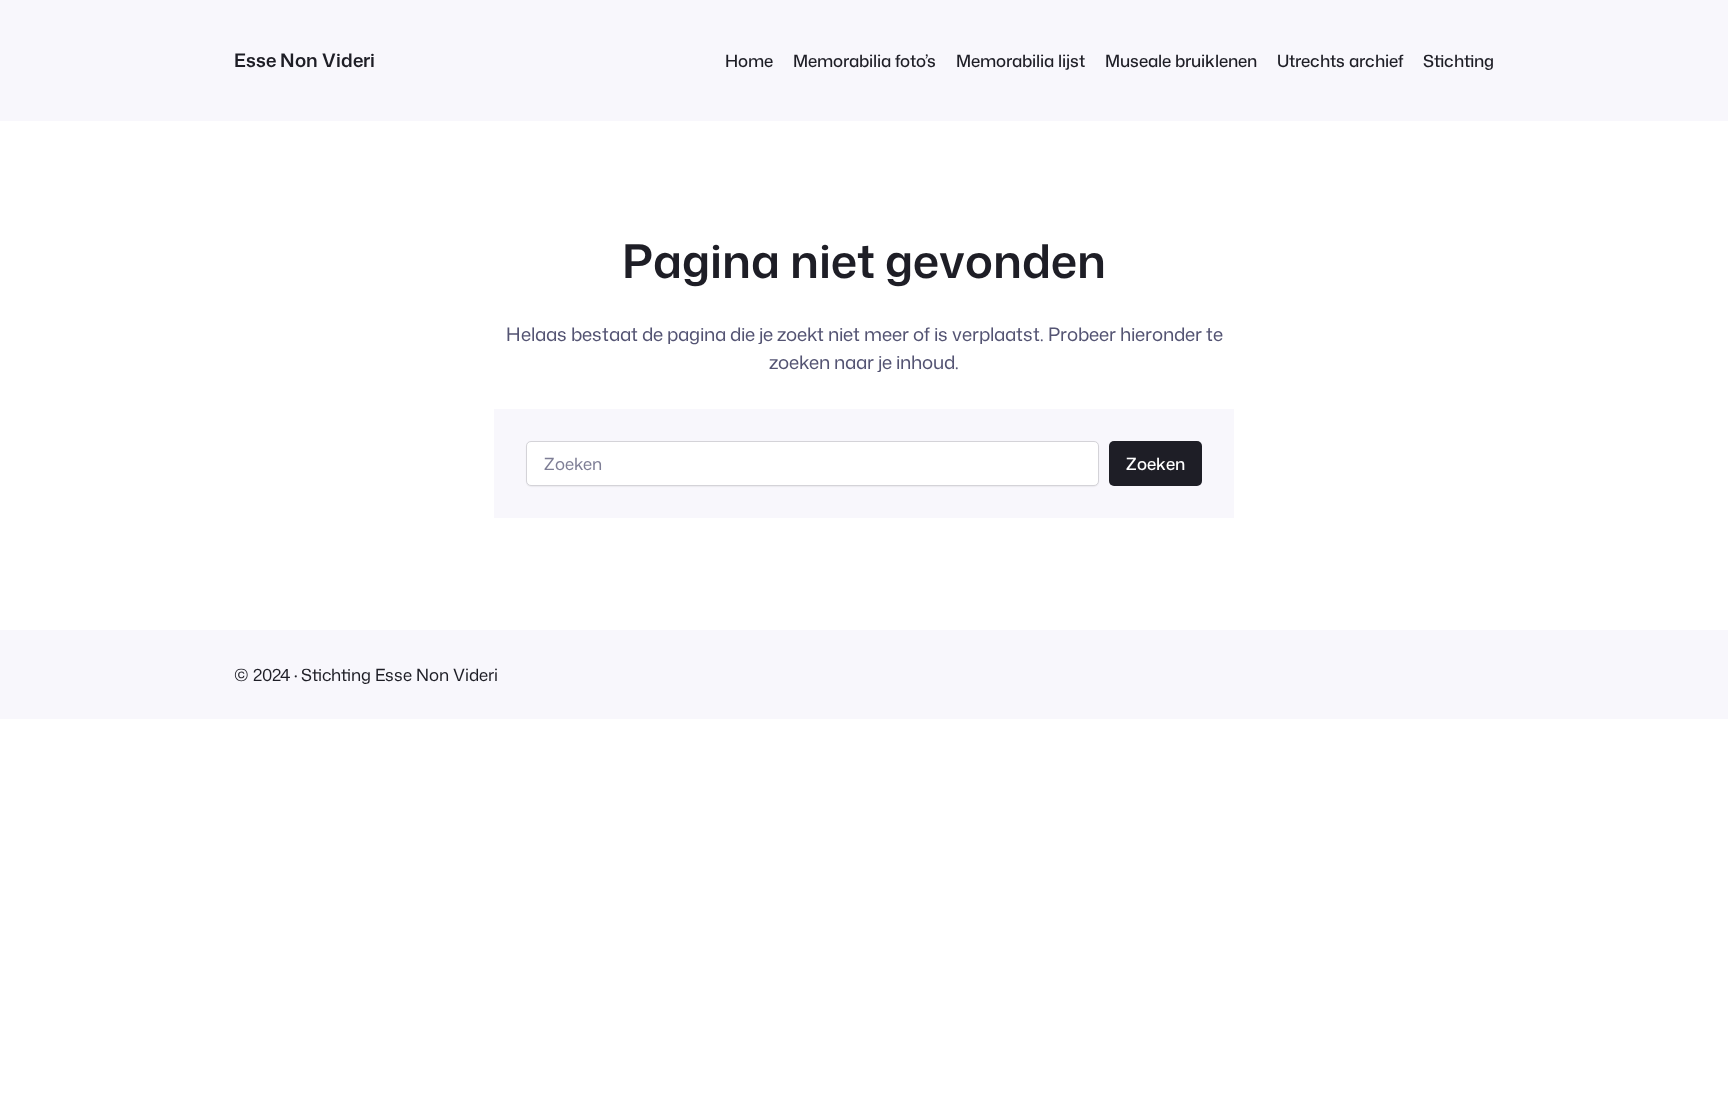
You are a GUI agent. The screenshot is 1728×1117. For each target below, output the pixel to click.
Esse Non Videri (304, 60)
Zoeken (1155, 463)
